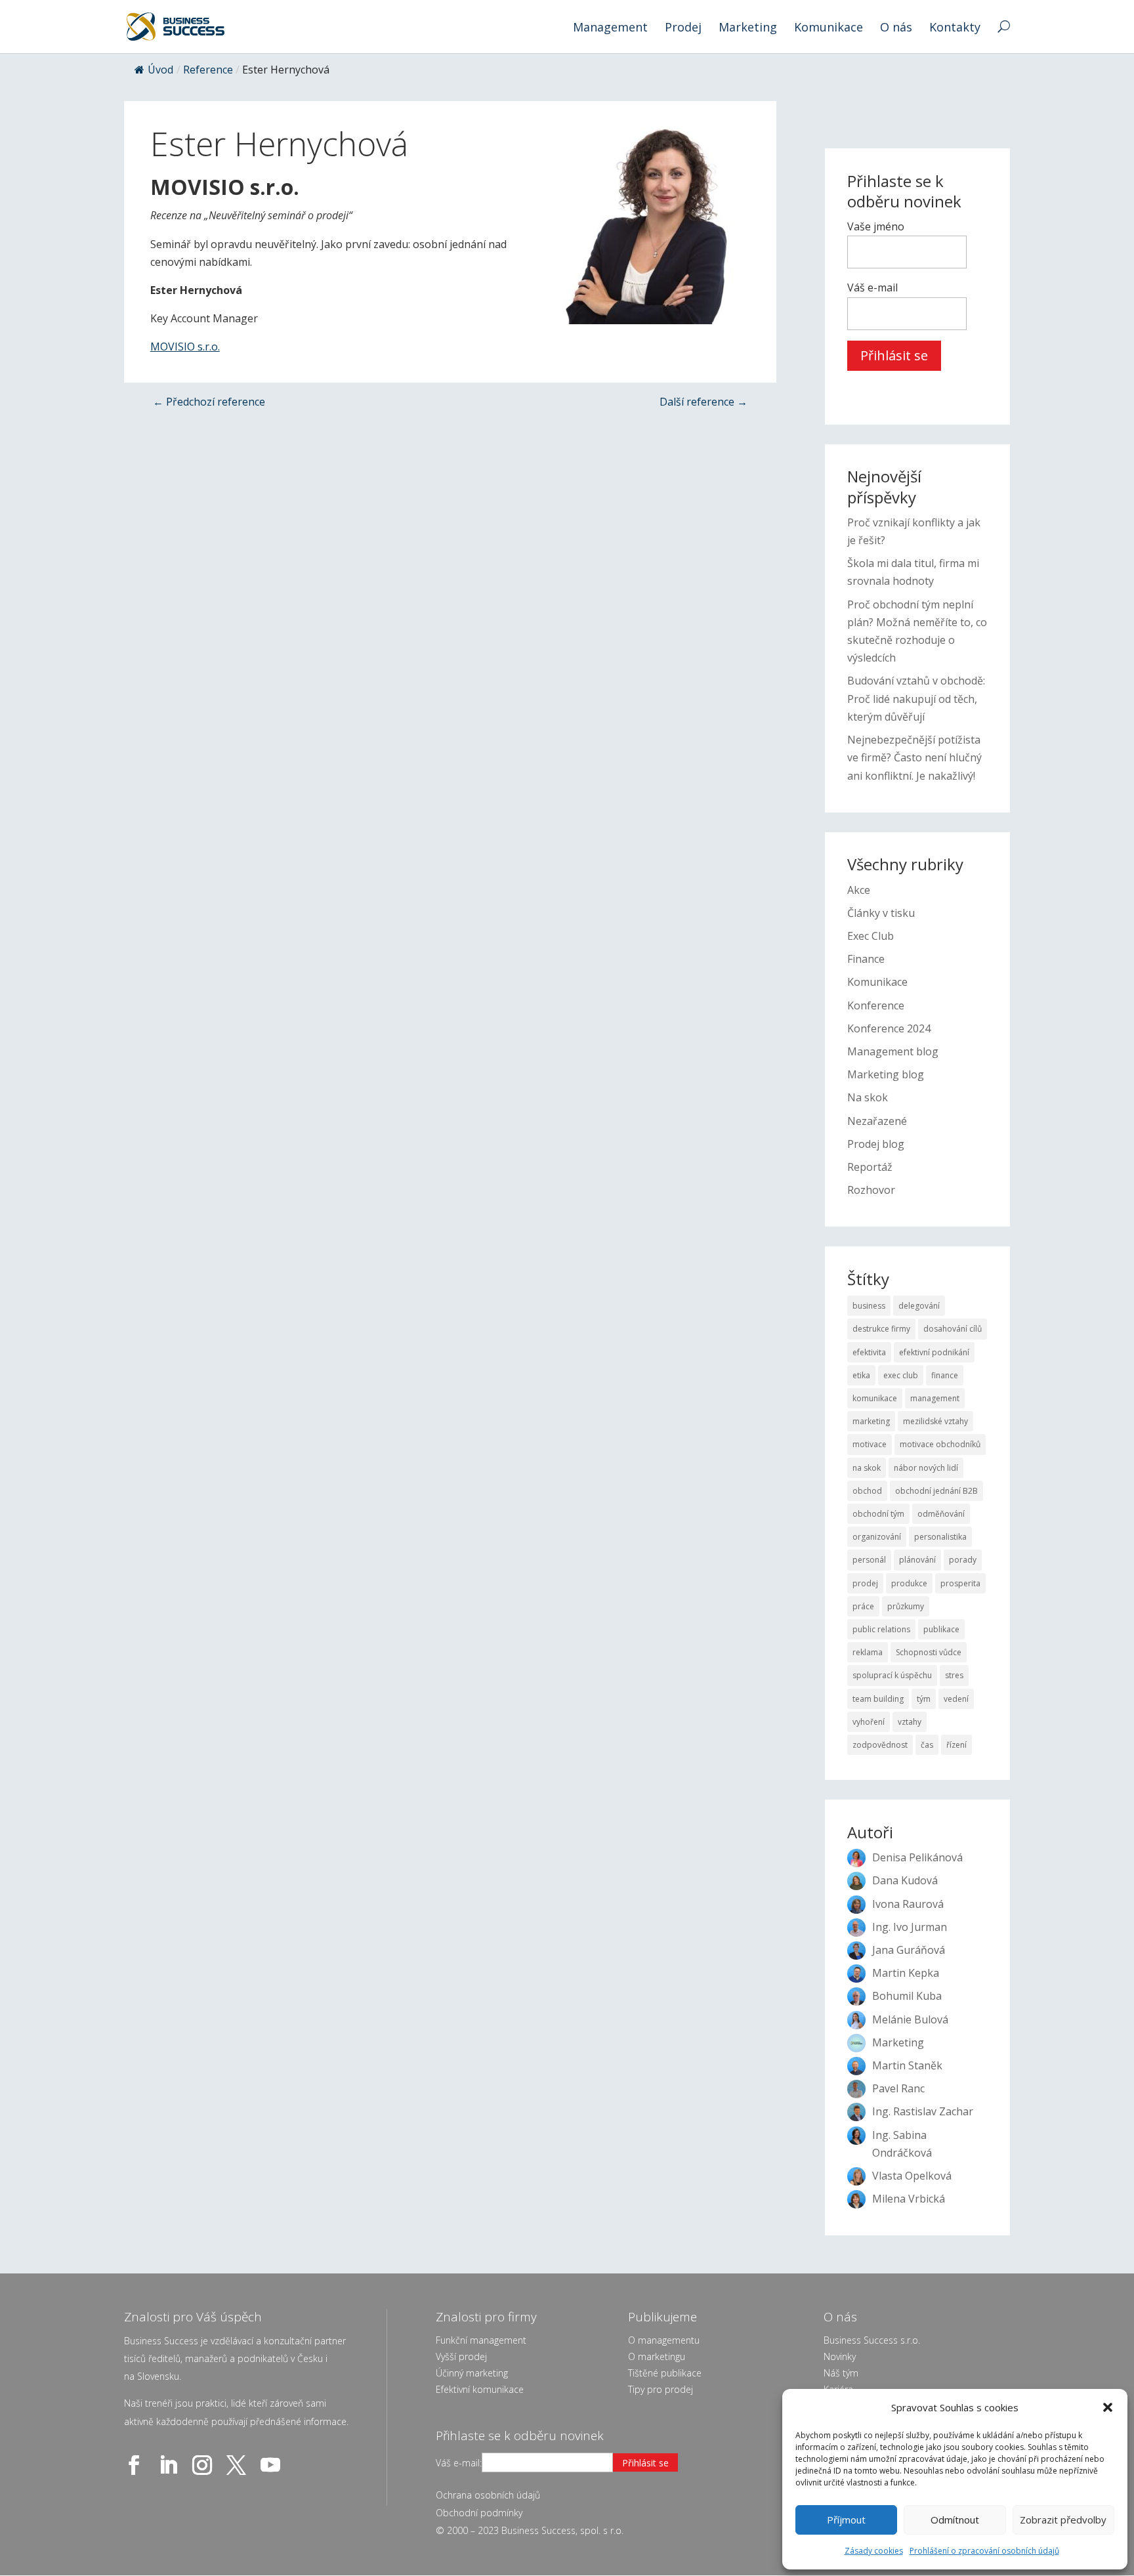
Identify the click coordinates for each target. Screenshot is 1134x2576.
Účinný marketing (472, 2373)
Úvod (160, 70)
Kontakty (955, 29)
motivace (870, 1444)
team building (878, 1699)
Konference (876, 1005)
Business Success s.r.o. (872, 2340)
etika (861, 1375)
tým (924, 1699)
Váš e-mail (872, 287)
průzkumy (906, 1606)
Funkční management (481, 2340)
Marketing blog (886, 1074)
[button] (1108, 2407)
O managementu (664, 2340)
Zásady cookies (874, 2551)
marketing (871, 1421)
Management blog (893, 1051)
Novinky (840, 2356)
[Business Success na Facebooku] (136, 2465)
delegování (919, 1306)
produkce (909, 1583)
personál (869, 1560)
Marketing (748, 29)
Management (610, 29)
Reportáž (870, 1167)
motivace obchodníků (940, 1444)
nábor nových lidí (926, 1468)
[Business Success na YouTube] (273, 2465)
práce (863, 1606)
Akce (859, 890)
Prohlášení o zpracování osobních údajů (984, 2551)
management (935, 1398)
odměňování (941, 1514)
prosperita (960, 1583)
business (869, 1306)
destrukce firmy (881, 1329)
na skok (867, 1468)
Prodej (683, 29)
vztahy (910, 1722)
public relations (881, 1629)
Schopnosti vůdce (929, 1652)
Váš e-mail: (459, 2463)
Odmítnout (955, 2520)
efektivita (869, 1352)
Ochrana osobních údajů (488, 2495)
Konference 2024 (889, 1028)
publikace (941, 1629)
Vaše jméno (876, 226)
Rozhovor (871, 1190)
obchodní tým (878, 1514)
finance (945, 1375)
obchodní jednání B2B (936, 1491)
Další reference (703, 402)
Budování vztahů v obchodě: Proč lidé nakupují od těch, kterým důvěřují (916, 698)
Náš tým (841, 2373)
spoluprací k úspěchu (892, 1675)
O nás (896, 29)
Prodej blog (876, 1144)
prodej (865, 1583)
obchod (867, 1491)
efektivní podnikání (934, 1352)
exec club (901, 1375)
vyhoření (869, 1722)
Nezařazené (877, 1121)
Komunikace (829, 29)
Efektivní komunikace (480, 2389)
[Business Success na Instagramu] (205, 2465)
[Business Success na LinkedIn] (171, 2465)
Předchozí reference (209, 402)
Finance (866, 959)
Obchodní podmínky (479, 2513)
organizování (877, 1537)
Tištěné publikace (665, 2373)
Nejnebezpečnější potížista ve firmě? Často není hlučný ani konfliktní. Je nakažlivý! (914, 757)
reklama (868, 1652)
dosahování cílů (953, 1329)
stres (954, 1675)
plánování (917, 1560)
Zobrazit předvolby (1063, 2520)
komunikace (875, 1398)
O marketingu (657, 2356)
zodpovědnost (880, 1745)
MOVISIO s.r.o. (185, 347)
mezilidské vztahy (935, 1421)
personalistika (940, 1537)
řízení (956, 1745)
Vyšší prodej (461, 2356)
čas (927, 1745)
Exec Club (871, 936)
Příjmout (846, 2520)
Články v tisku (881, 913)
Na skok (868, 1097)
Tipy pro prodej (661, 2389)
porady (963, 1560)
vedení (956, 1699)
